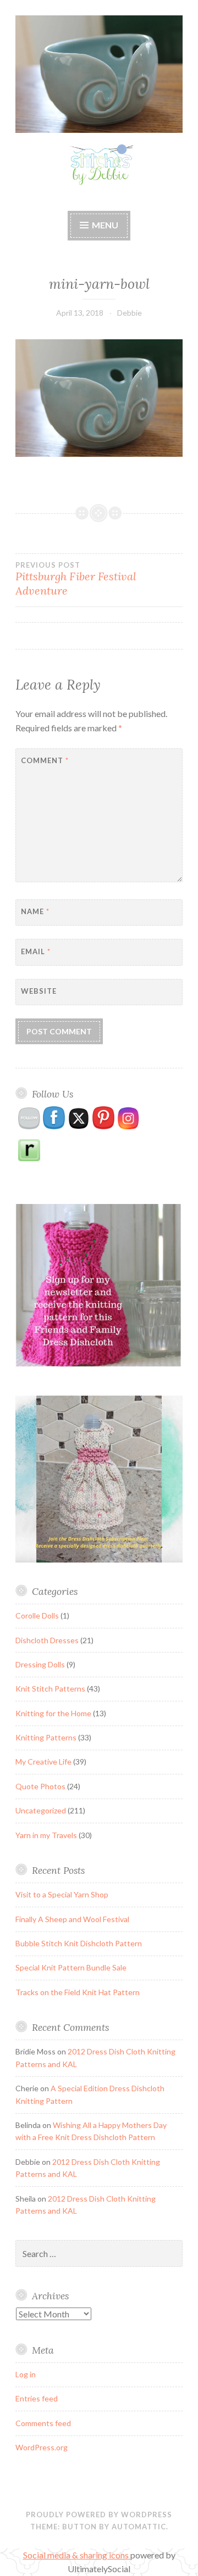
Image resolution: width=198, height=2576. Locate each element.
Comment (45, 760)
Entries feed (37, 2398)
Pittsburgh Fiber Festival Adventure (76, 579)
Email (36, 951)
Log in (26, 2374)
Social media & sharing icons (77, 2555)
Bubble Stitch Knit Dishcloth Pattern (79, 1943)
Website (39, 991)
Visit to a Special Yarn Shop (62, 1894)
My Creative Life (43, 1762)
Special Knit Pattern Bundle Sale (71, 1967)
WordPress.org (42, 2447)
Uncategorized (41, 1810)
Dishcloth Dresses (47, 1640)
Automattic (139, 2527)
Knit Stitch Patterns (50, 1689)
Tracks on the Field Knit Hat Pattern (78, 1992)
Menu (105, 225)
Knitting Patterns (46, 1737)
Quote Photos (40, 1786)
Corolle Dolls (37, 1615)
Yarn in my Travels (46, 1835)
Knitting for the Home (53, 1713)
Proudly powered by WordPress (99, 2515)
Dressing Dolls (40, 1664)
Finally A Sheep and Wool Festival (72, 1919)
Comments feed (43, 2423)
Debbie (130, 313)
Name (35, 911)
